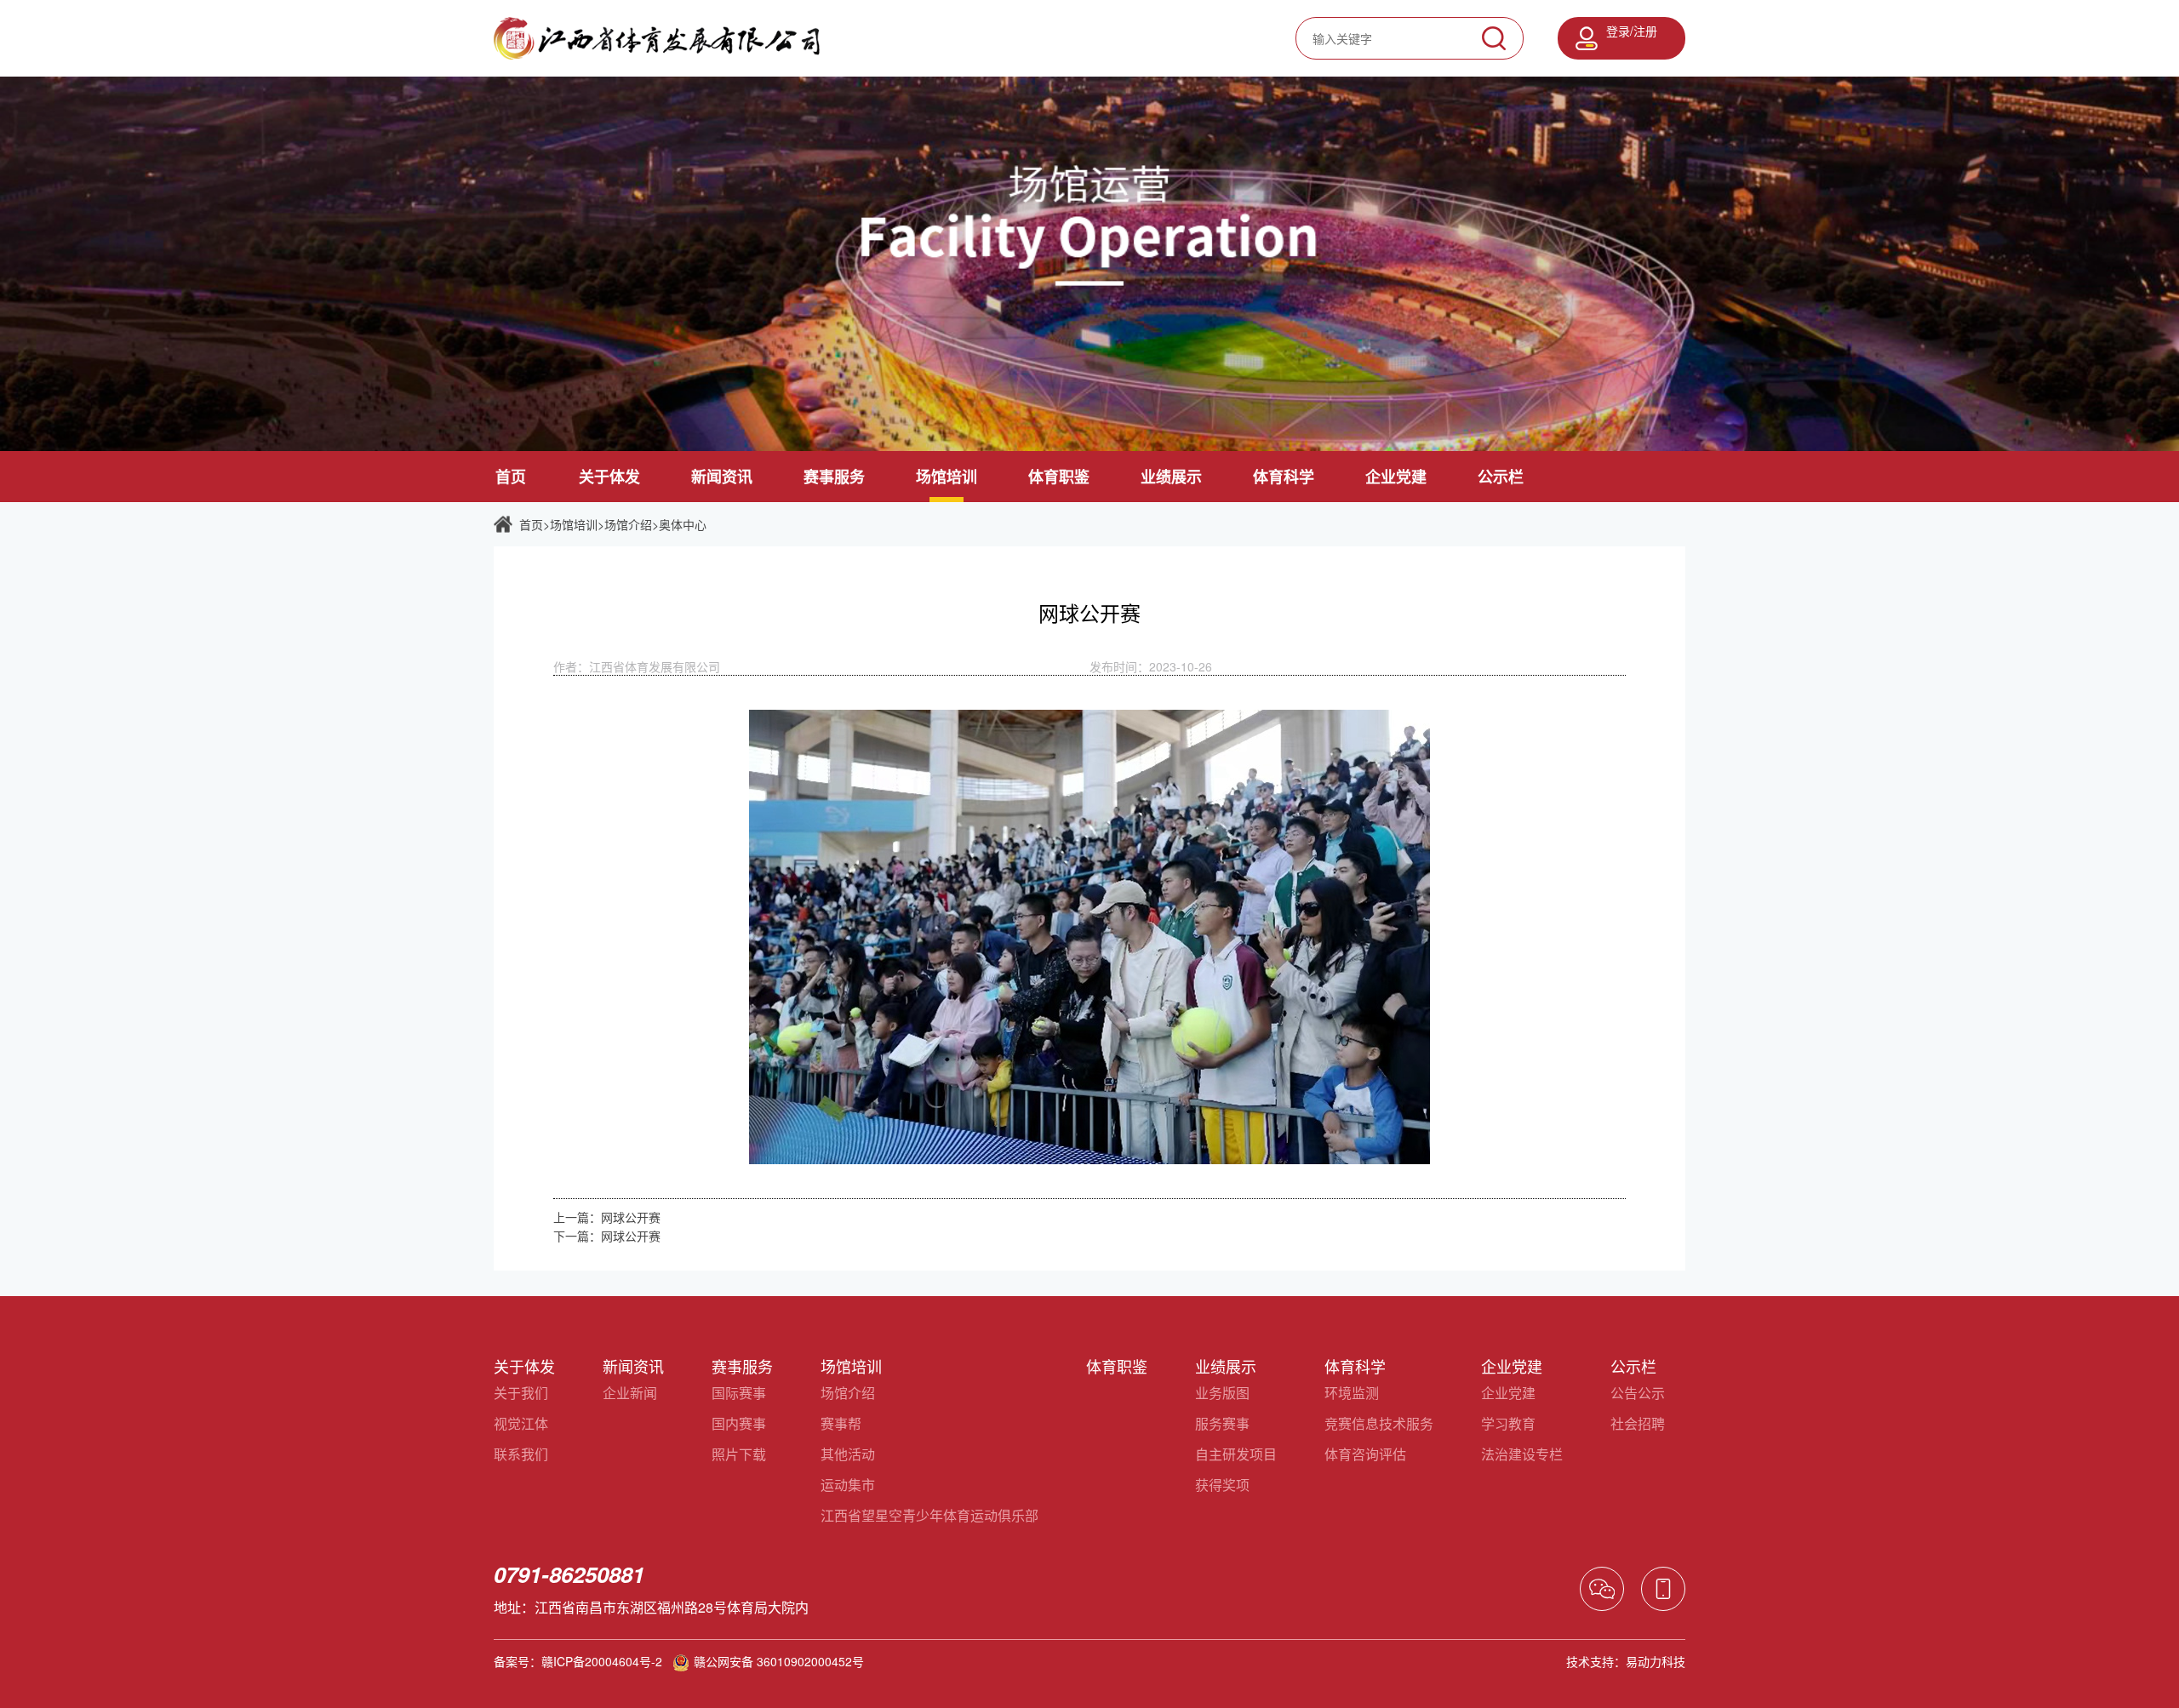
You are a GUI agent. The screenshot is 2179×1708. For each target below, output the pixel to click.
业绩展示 (1171, 477)
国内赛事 (739, 1423)
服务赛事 (1222, 1423)
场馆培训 (947, 477)
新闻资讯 (722, 477)
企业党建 (1396, 477)
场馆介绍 (628, 524)
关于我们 (521, 1393)
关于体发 (609, 477)
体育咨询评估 (1365, 1454)
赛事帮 (841, 1423)
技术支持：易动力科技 (1626, 1661)
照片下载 (739, 1454)
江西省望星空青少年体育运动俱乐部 (929, 1515)
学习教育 (1508, 1423)
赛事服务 (834, 477)
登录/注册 (1632, 31)
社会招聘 (1638, 1423)
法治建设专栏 (1522, 1454)
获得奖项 (1222, 1485)
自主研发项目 (1236, 1454)
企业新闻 (630, 1393)
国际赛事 (739, 1393)
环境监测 (1352, 1393)
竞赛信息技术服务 (1379, 1423)
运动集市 (848, 1485)
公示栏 (1501, 477)
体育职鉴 (1059, 477)
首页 (511, 477)
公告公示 (1638, 1393)
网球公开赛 (631, 1217)
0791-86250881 (569, 1574)
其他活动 (848, 1454)
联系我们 (521, 1454)
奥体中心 (683, 524)
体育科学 (1284, 477)
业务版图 (1222, 1393)
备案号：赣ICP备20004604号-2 (578, 1661)
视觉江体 (521, 1423)
